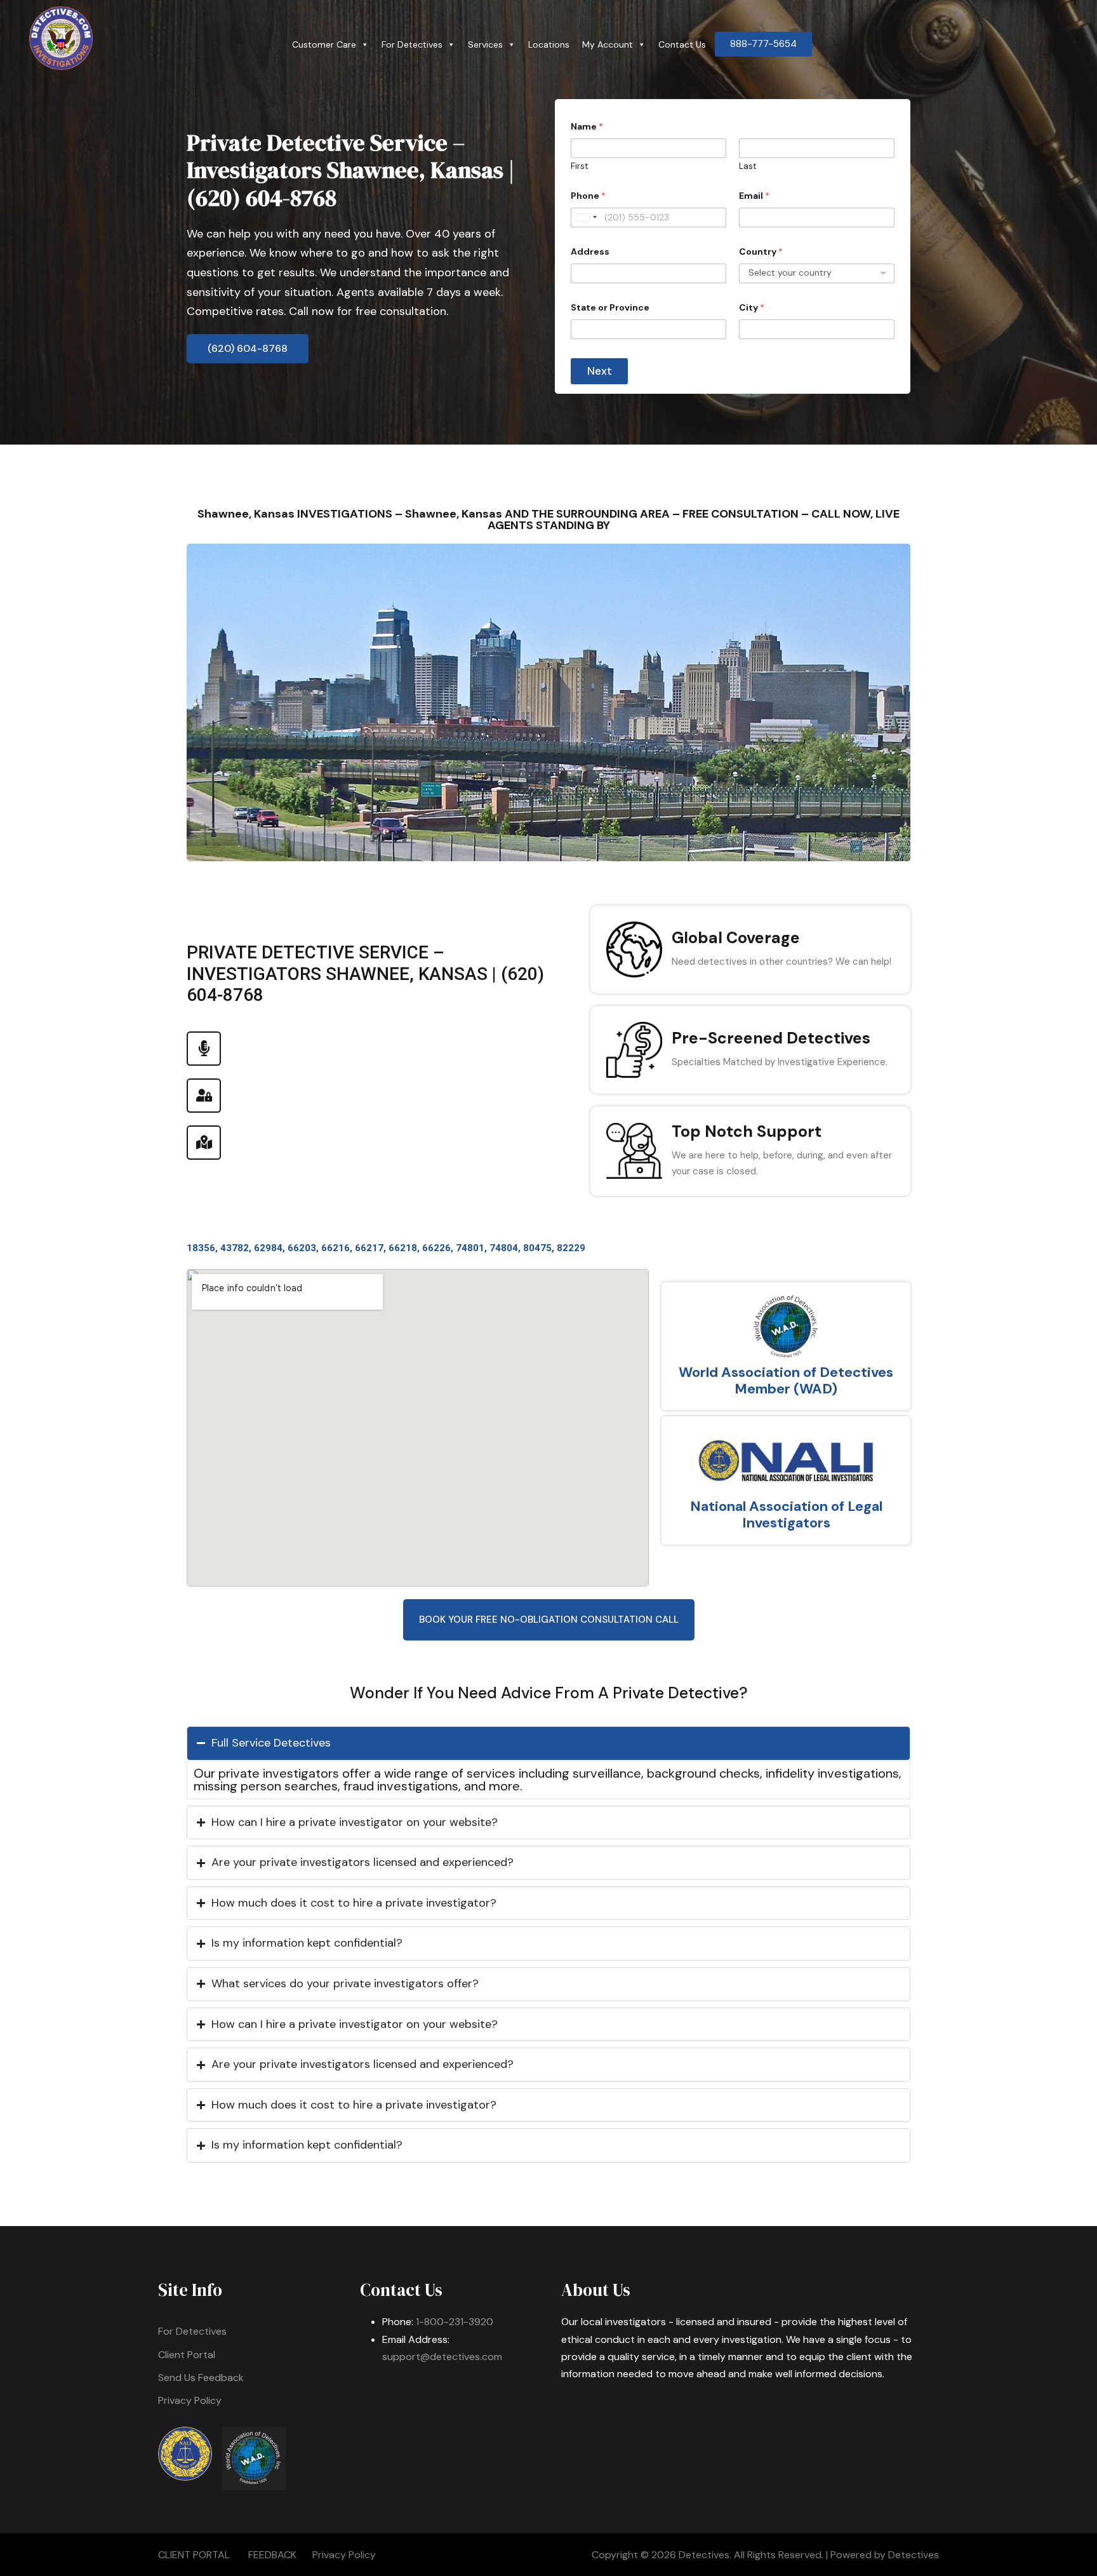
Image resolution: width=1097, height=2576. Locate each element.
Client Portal (187, 2355)
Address (590, 252)
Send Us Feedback (201, 2378)
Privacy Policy (190, 2400)
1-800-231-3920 (455, 2322)
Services (485, 44)
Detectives (914, 2555)
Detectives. (705, 2555)
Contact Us (682, 44)
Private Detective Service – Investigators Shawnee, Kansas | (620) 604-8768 (350, 170)
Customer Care (324, 44)
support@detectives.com (442, 2357)
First (579, 166)
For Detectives (412, 44)
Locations (549, 44)
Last (748, 166)
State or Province (610, 308)
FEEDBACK (272, 2555)
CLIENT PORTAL (194, 2555)
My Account (608, 44)
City (752, 308)
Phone (588, 196)
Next (600, 371)
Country (761, 252)
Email (754, 196)
